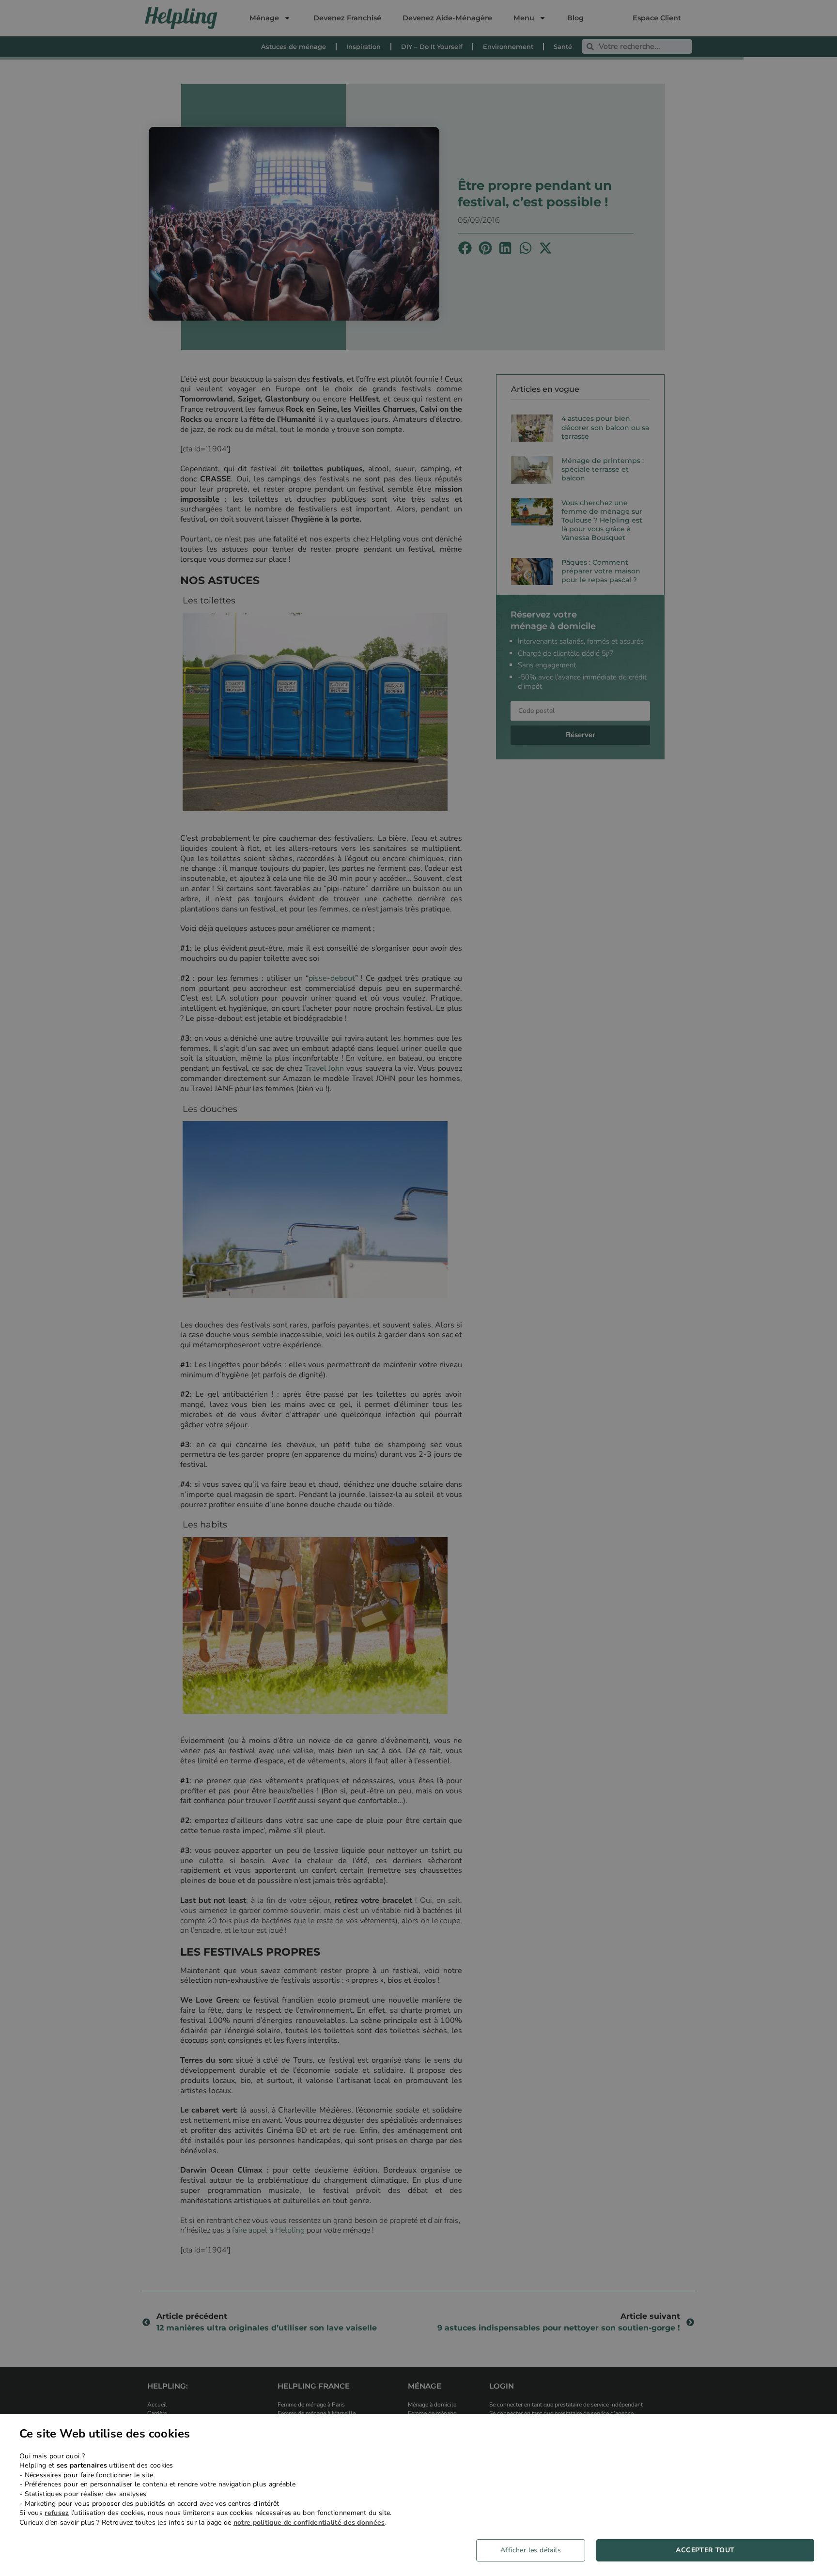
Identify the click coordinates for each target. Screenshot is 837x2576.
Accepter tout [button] (705, 2550)
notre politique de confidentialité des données (309, 2522)
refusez (57, 2513)
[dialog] (418, 2495)
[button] (534, 2550)
